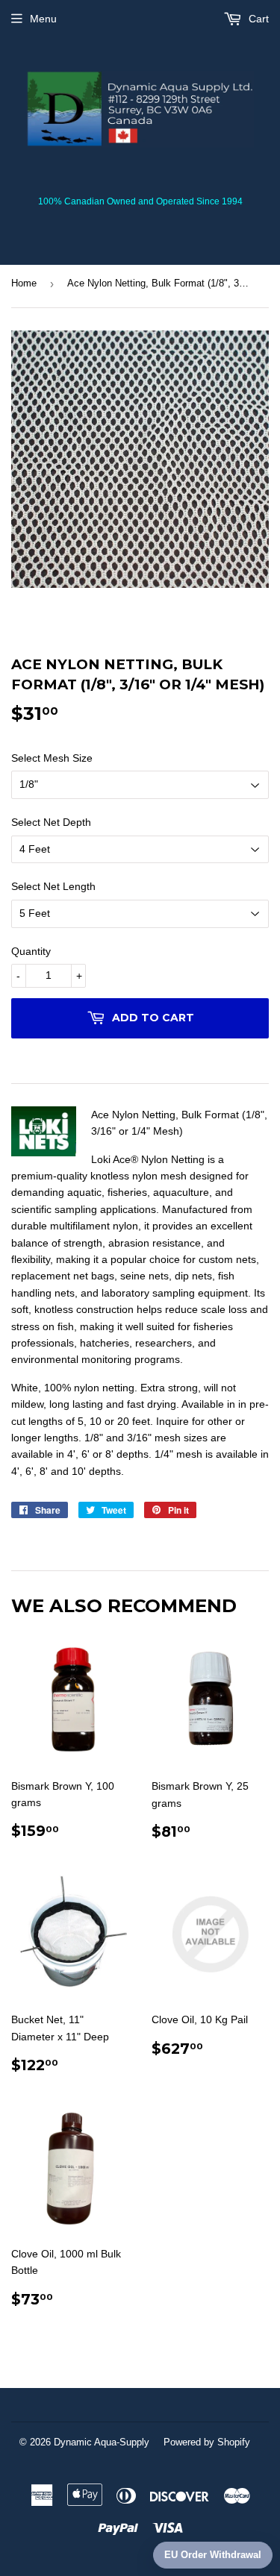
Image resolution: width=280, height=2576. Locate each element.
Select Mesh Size (52, 758)
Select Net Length (53, 886)
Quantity (31, 951)
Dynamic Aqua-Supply (102, 2442)
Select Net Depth (51, 822)
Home (24, 283)
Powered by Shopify (207, 2442)
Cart (257, 19)
